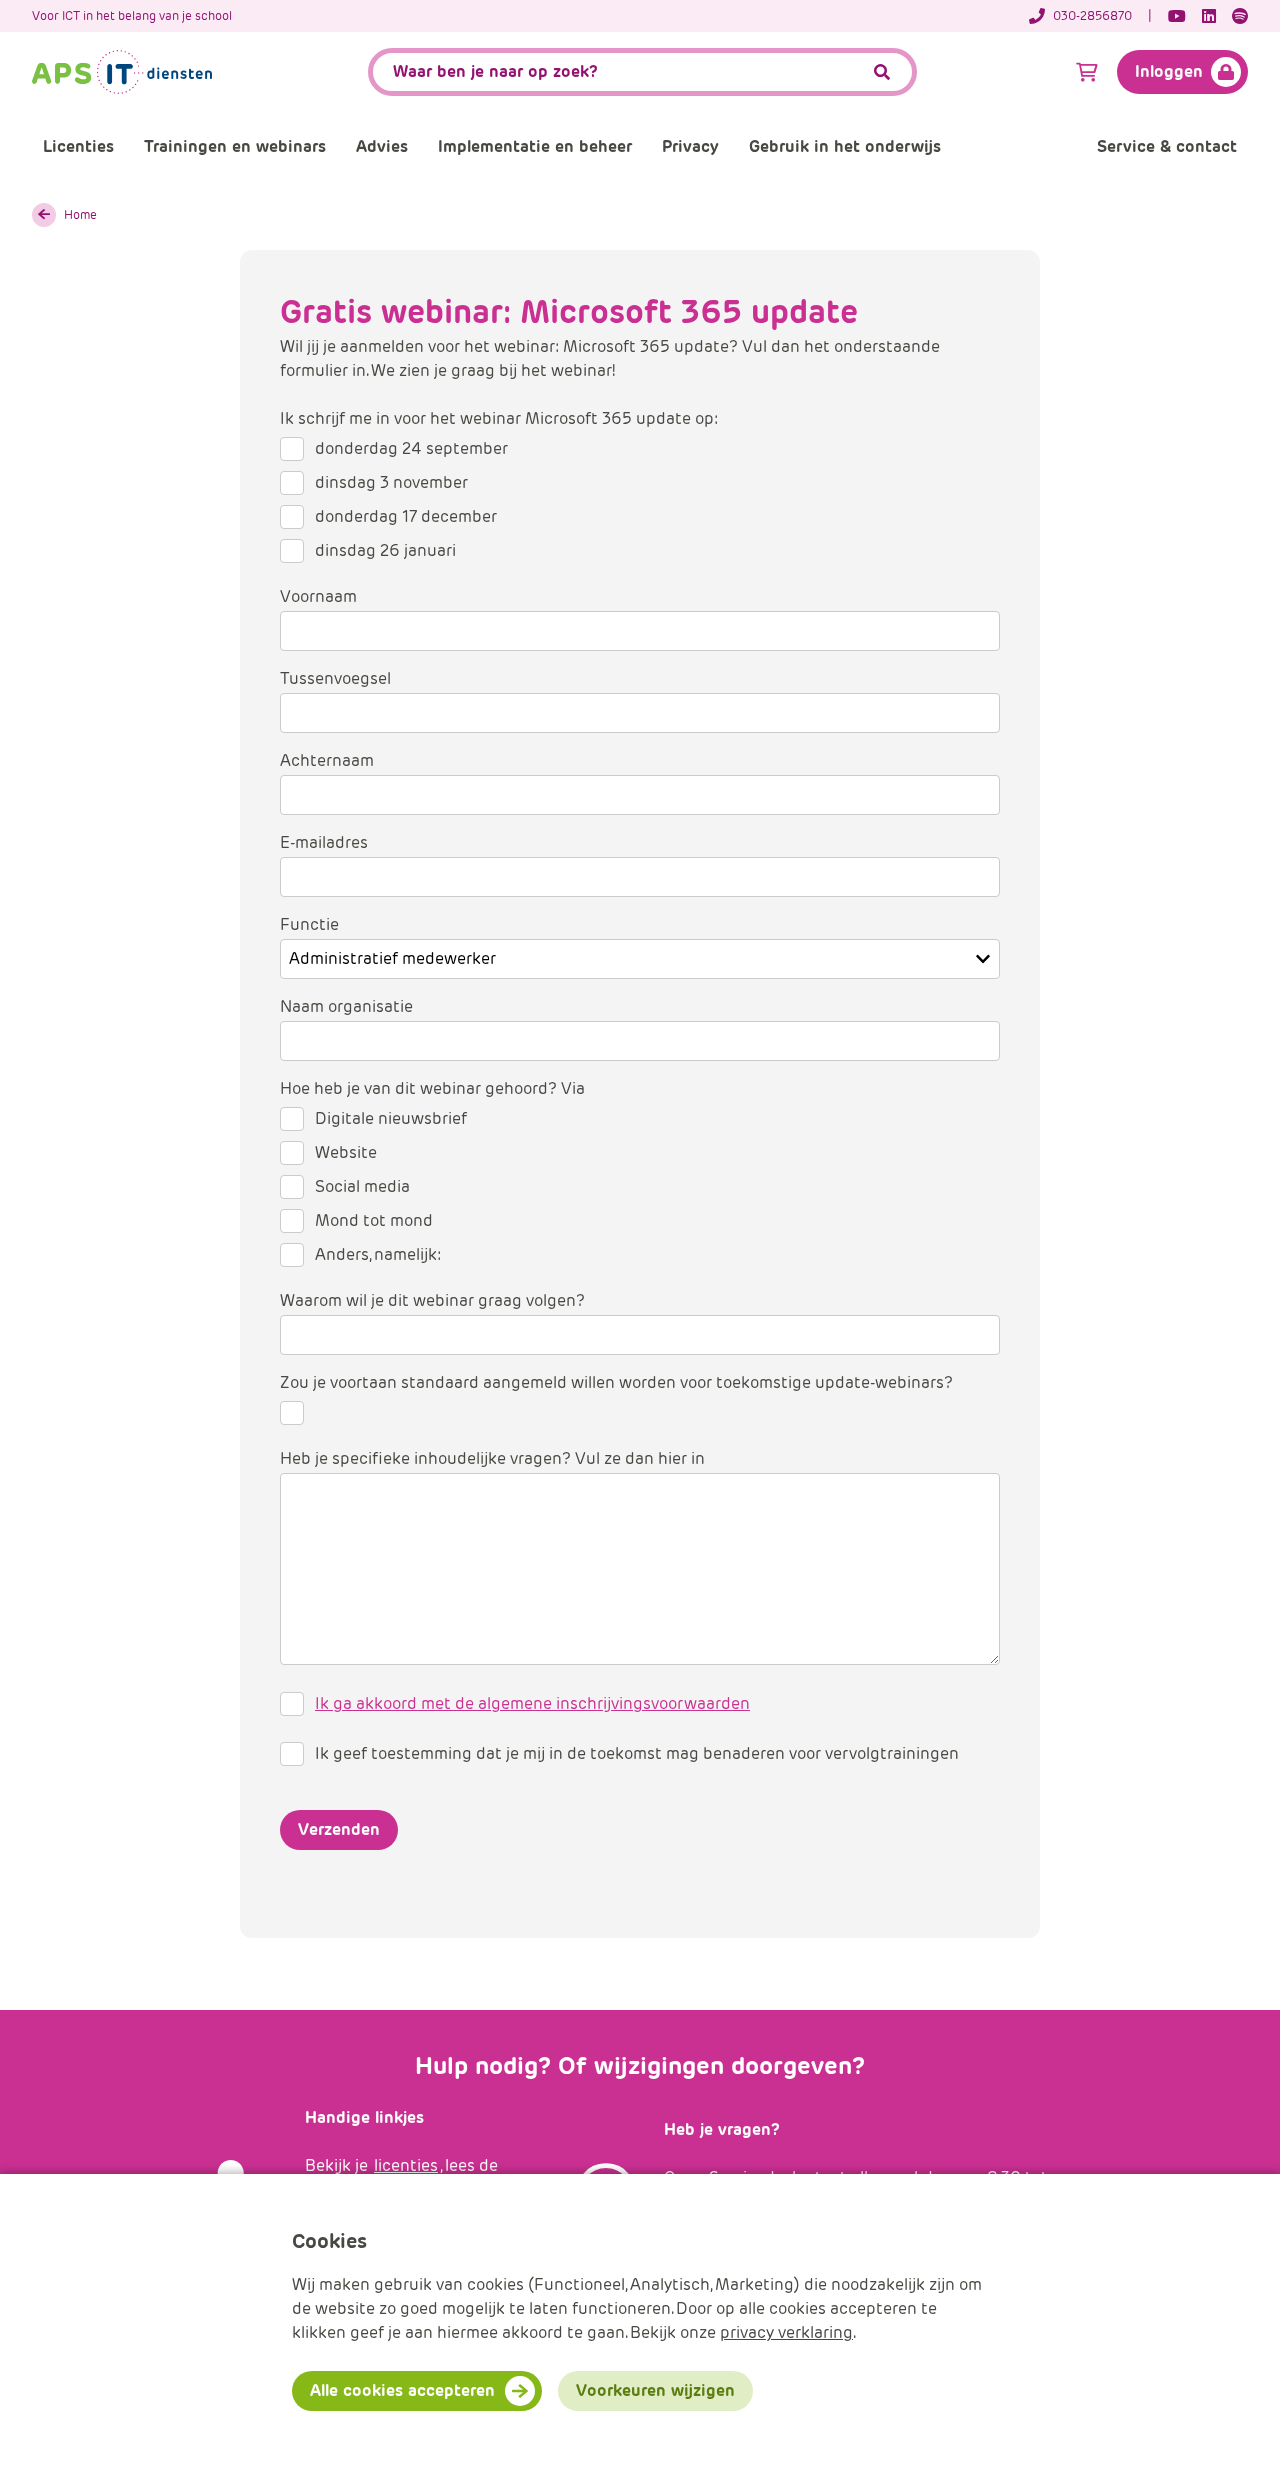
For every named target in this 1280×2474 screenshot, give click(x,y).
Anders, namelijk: (378, 1254)
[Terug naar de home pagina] (122, 72)
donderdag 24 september (411, 448)
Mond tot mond (374, 1220)
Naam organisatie (346, 1006)
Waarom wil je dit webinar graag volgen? (432, 1300)
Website (346, 1152)
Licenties (78, 146)
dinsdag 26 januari (385, 550)
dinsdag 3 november (391, 482)
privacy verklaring (786, 2332)
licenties (406, 2165)
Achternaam (327, 760)
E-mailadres (324, 842)
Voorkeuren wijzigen (655, 2390)
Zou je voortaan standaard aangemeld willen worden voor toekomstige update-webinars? (616, 1382)
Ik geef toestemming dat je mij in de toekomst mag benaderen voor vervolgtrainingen (637, 1753)
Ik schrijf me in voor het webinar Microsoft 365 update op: (499, 418)
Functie (309, 924)
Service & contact (1167, 146)
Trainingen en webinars (235, 146)
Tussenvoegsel (335, 678)
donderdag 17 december (406, 516)
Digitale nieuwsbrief (391, 1118)
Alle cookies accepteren (402, 2390)
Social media (362, 1186)
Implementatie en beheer (535, 146)
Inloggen (1169, 71)
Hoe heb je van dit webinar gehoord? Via (432, 1088)
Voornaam (318, 596)
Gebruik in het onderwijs (845, 146)
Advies (382, 146)
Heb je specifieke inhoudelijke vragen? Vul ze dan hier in (492, 1458)
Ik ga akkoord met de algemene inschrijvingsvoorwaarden (532, 1703)
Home (80, 214)
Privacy (690, 146)
